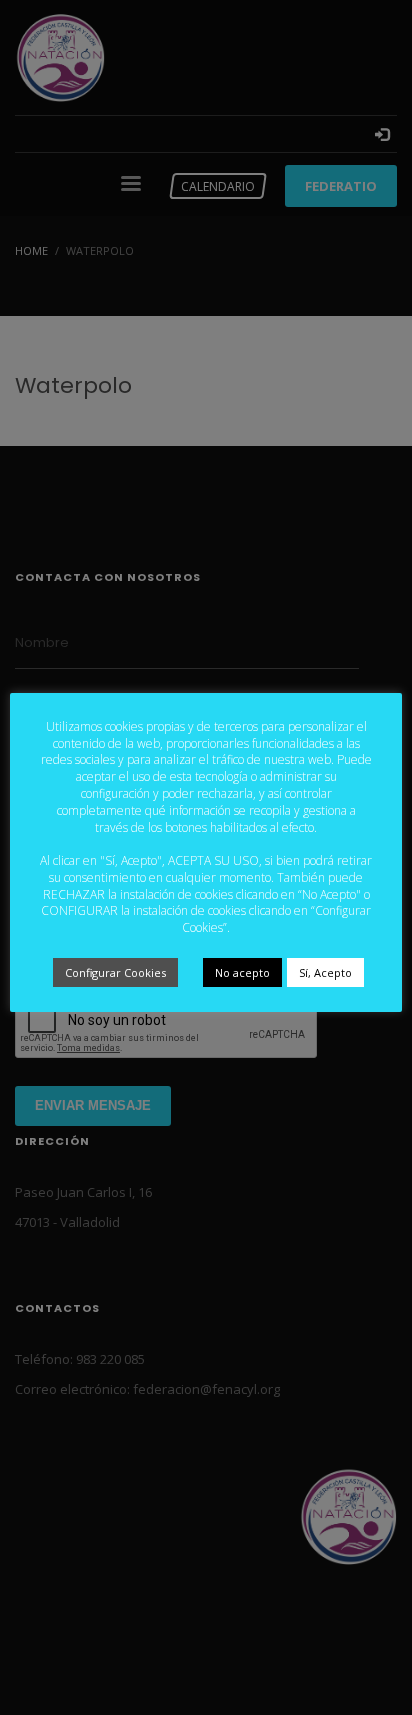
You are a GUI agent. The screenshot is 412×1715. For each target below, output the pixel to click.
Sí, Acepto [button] (325, 972)
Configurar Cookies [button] (115, 972)
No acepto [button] (242, 972)
